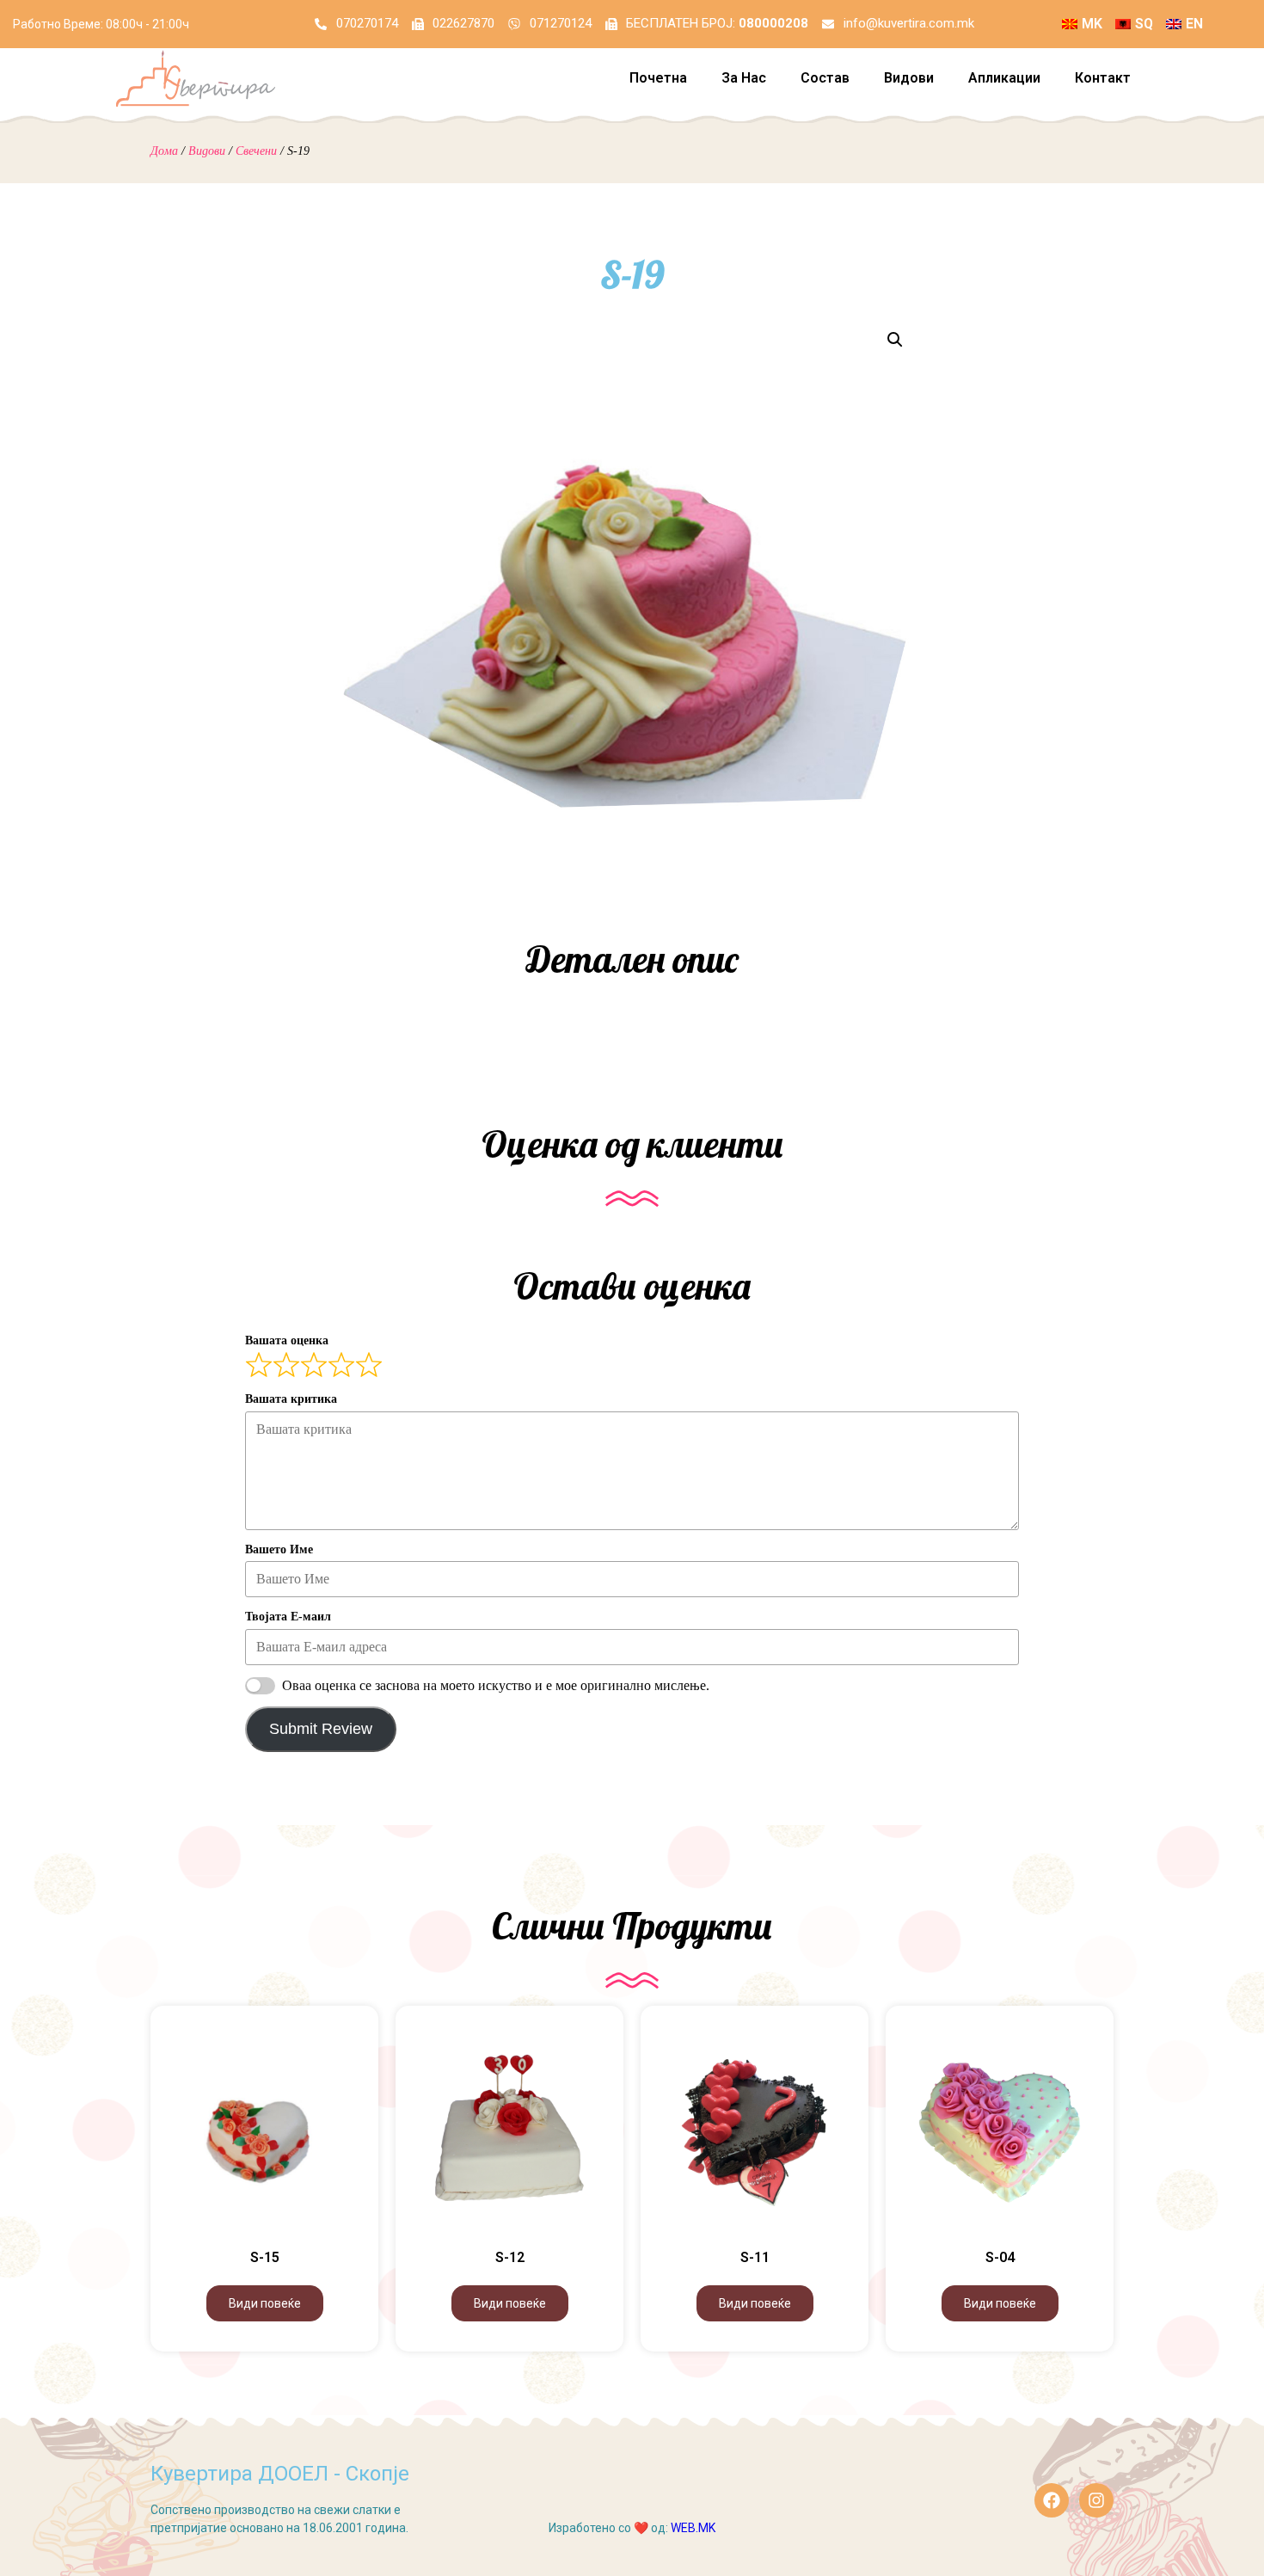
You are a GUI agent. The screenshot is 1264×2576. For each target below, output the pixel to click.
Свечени (256, 151)
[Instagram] (1096, 2500)
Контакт (1103, 78)
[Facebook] (1052, 2500)
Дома (164, 151)
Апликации (1004, 78)
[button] (895, 340)
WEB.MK (693, 2528)
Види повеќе (265, 2303)
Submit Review (321, 1729)
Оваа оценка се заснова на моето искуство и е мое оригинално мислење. (496, 1685)
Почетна (658, 78)
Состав (825, 78)
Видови (909, 78)
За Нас (744, 78)
